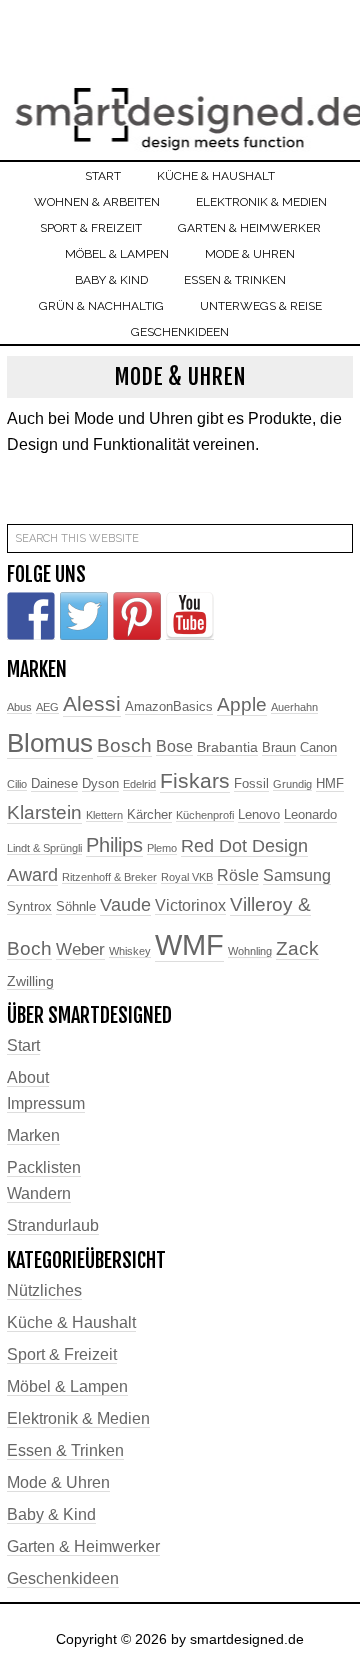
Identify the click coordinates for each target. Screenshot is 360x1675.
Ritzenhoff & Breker (109, 877)
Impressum (46, 1103)
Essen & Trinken (65, 1450)
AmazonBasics (169, 707)
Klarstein (44, 812)
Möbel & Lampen (67, 1386)
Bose (174, 746)
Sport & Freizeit (62, 1354)
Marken (33, 1135)
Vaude (125, 905)
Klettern (104, 815)
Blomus (50, 743)
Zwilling (30, 981)
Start (23, 1045)
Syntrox (29, 907)
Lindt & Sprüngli (44, 848)
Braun (279, 748)
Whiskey (130, 951)
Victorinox (190, 905)
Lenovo (259, 815)
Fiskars (195, 780)
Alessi (92, 704)
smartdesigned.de (180, 107)
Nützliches (44, 1290)
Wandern (39, 1193)
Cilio (17, 784)
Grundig (292, 784)
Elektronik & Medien (78, 1418)
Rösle (238, 875)
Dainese (54, 784)
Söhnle (76, 907)
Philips (114, 845)
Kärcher (149, 815)
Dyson (100, 784)
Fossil (251, 784)
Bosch (124, 745)
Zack (297, 948)
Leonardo (310, 815)
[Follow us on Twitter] (84, 616)
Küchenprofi (205, 815)
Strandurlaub (53, 1225)
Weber (80, 949)
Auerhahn (294, 707)
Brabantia (227, 747)
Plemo (162, 848)
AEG (47, 707)
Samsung (297, 875)
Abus (19, 707)
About (28, 1077)
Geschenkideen (63, 1578)
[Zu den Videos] (190, 616)
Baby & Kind (51, 1514)
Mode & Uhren (58, 1482)
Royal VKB (187, 877)
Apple (242, 704)
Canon (318, 748)
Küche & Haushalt (71, 1322)
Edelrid (139, 784)
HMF (330, 784)
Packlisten (44, 1167)
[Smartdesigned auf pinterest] (137, 616)
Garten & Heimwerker (83, 1546)
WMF (189, 944)
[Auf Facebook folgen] (31, 616)
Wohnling (250, 951)
